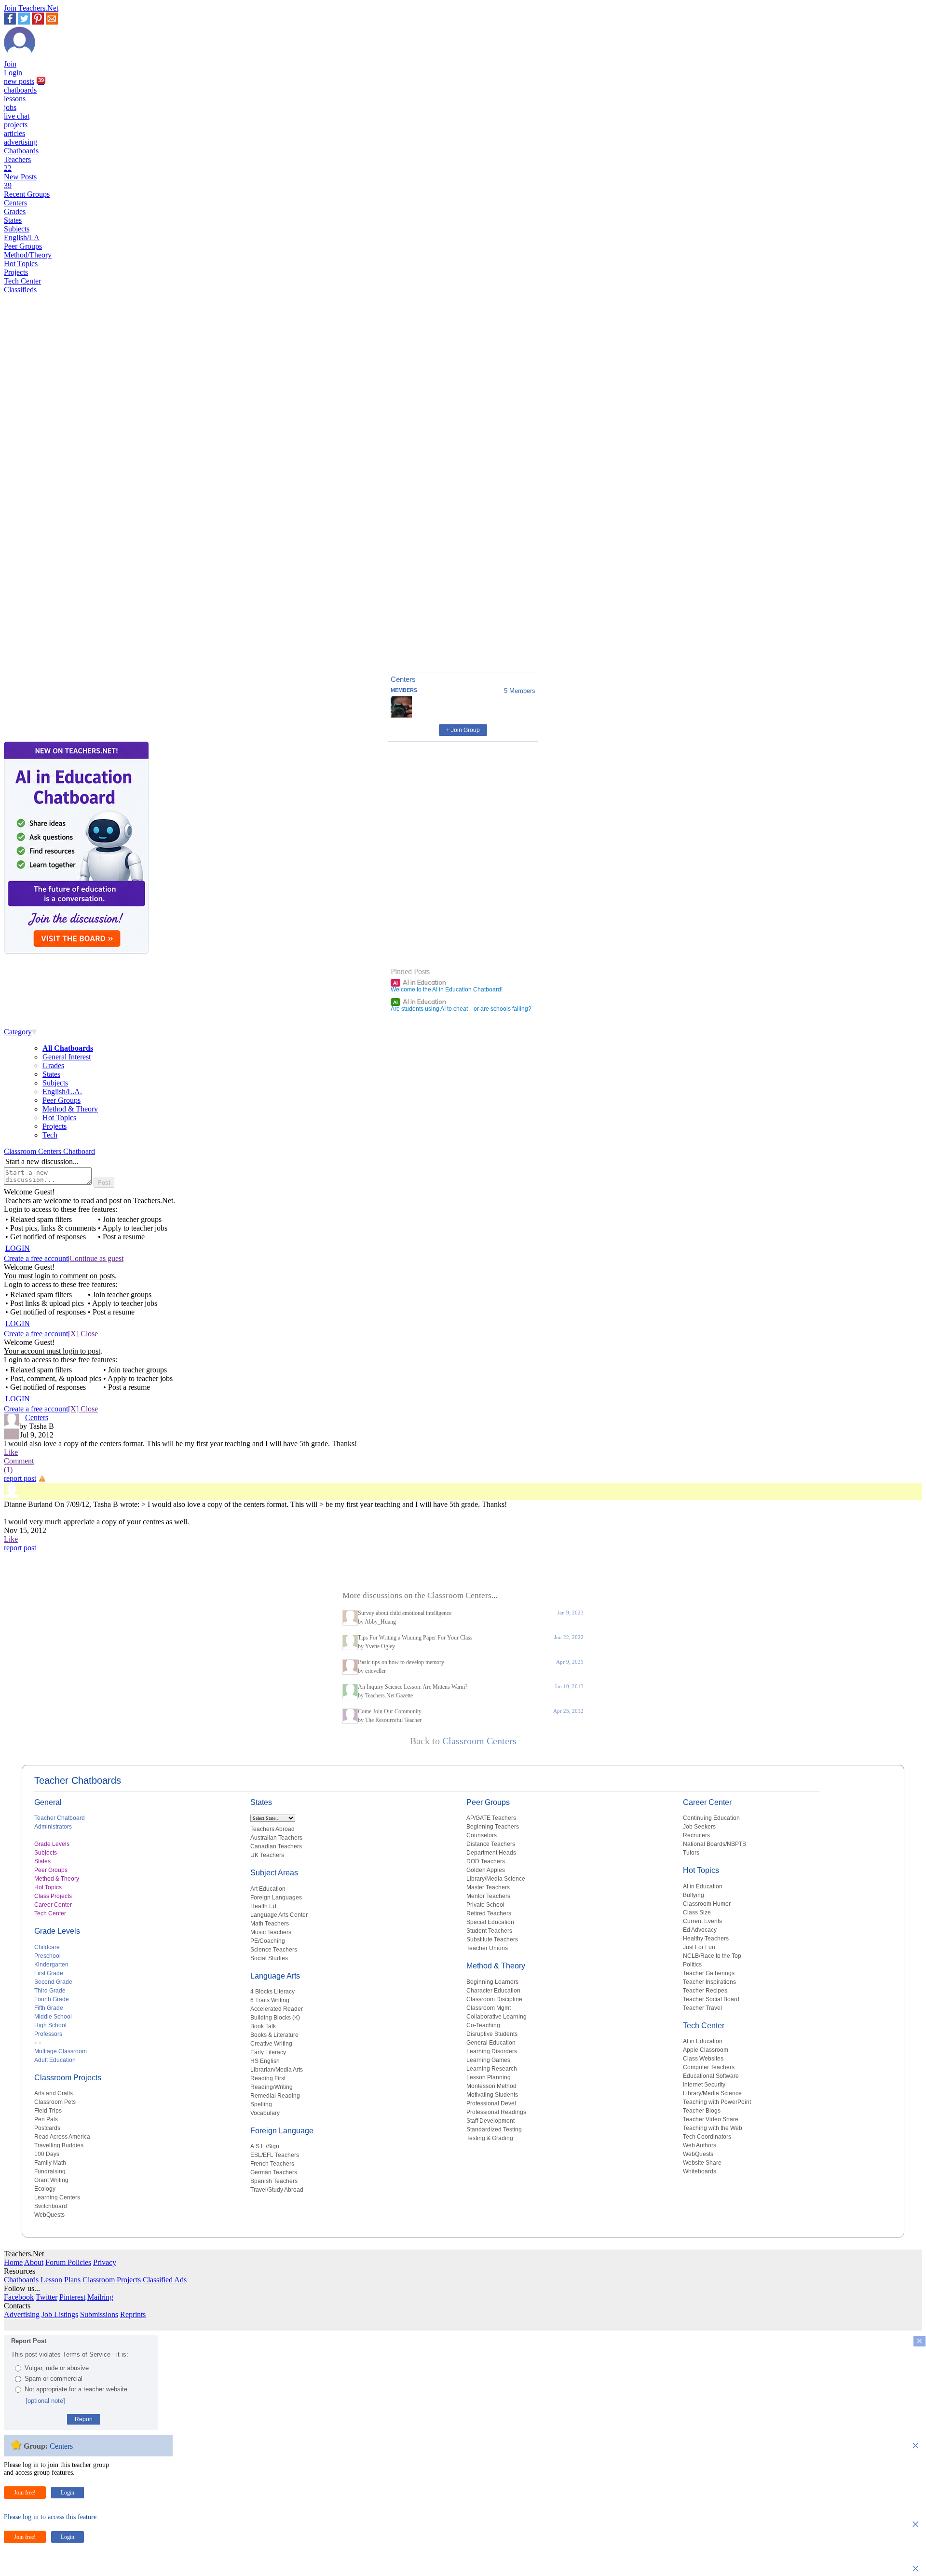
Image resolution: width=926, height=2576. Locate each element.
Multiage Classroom (61, 2051)
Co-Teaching (483, 2025)
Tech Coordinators (707, 2137)
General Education (491, 2043)
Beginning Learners (492, 1982)
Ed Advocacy (700, 1930)
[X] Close (83, 1334)
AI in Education (420, 982)
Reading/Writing (272, 2087)
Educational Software (711, 2076)
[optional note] (45, 2401)
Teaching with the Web (713, 2128)
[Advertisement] (45, 632)
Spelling (261, 2104)
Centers (15, 203)
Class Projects (53, 1896)
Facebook (19, 2297)
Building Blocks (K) (275, 2018)
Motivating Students (492, 2095)
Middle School (53, 2017)
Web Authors (700, 2145)
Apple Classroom (706, 2050)
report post (20, 1478)
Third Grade (50, 1991)
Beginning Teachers (493, 1827)
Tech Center (22, 281)
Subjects (17, 229)
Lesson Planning (489, 2077)
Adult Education (55, 2060)
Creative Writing (271, 2044)
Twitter (47, 2297)
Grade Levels (52, 1844)
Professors (48, 2034)
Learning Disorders (492, 2051)
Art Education (268, 1889)
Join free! (25, 2493)
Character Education (493, 1991)
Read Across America (62, 2137)
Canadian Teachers (276, 1846)
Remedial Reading (275, 2096)
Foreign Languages (276, 1898)
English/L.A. (62, 1091)
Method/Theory (28, 255)
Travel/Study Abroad (277, 2190)
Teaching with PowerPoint (717, 2102)
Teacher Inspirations (709, 1982)
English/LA (22, 237)
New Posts (20, 181)
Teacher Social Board (711, 1999)
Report (84, 2419)
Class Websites (703, 2059)
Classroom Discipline (494, 1999)
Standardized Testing (494, 2129)
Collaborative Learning (497, 2017)
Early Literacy (268, 2052)
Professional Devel (491, 2103)
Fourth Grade (52, 1999)
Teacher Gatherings (709, 1973)
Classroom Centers (479, 1741)
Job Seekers (699, 1827)
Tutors (691, 1853)
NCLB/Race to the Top (712, 1956)
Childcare (47, 1947)
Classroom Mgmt (489, 2008)
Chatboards (21, 151)
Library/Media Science (496, 1879)
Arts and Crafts (54, 2093)
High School (50, 2025)
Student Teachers (489, 1931)
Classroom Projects (68, 2078)
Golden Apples (486, 1870)
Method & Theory (70, 1109)
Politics (692, 1965)
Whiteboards (700, 2171)
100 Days (47, 2154)
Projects (16, 272)
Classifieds (20, 290)
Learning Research (492, 2069)
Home (13, 2262)
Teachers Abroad (272, 1829)
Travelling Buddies (59, 2145)
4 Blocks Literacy (272, 1992)
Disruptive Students (492, 2034)
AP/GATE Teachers (491, 1818)
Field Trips (48, 2111)
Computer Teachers (709, 2067)
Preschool (48, 1956)
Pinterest (72, 2297)
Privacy (105, 2262)
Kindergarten (51, 1965)
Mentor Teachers (488, 1896)
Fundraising (50, 2171)
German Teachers (274, 2172)
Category (18, 1032)
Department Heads (491, 1853)
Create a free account (36, 1258)
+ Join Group (463, 730)
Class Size (697, 1912)
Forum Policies (68, 2262)
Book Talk (263, 2026)
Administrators (53, 1827)
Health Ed (263, 1906)
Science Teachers (274, 1950)
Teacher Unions (487, 1948)
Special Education (490, 1922)
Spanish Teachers (274, 2181)
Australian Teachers (276, 1838)
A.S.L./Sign (265, 2146)
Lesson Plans (61, 2280)
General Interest (67, 1057)
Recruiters (696, 1835)
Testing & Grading (490, 2138)
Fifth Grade (49, 2008)
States (13, 220)
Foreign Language (282, 2131)
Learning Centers (57, 2197)
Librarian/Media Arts (277, 2070)
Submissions (99, 2314)
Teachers (17, 164)
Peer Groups (23, 246)
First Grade (49, 1973)
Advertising (22, 2314)
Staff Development (490, 2121)
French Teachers (272, 2164)
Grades (15, 211)
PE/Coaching (268, 1941)
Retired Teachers (489, 1913)
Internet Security (704, 2085)
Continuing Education (711, 1818)
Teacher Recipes (705, 1991)
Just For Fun (699, 1947)
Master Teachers (488, 1887)
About (34, 2262)
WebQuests (49, 2215)
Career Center (53, 1905)
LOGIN (18, 1248)
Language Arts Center (279, 1915)
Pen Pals (46, 2119)
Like (11, 1452)
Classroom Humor (707, 1904)
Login (13, 73)
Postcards (47, 2128)
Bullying (694, 1895)
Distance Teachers (491, 1844)
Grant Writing (51, 2180)
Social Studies (269, 1958)
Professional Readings (496, 2112)
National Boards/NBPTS (715, 1844)
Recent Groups (27, 194)
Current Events (702, 1921)
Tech (50, 1135)
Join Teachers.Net (31, 8)
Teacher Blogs (702, 2111)
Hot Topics (21, 264)
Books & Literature (274, 2035)
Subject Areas (274, 1873)
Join (10, 64)
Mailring (100, 2297)
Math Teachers (270, 1924)
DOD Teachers (486, 1861)
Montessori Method (491, 2086)
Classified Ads (165, 2280)
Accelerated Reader (277, 2009)
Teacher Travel (702, 2008)
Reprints (133, 2314)
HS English (265, 2061)
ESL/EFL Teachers (275, 2155)
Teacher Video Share (711, 2119)
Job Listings (60, 2314)
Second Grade (53, 1982)
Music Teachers (271, 1932)
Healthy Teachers (706, 1939)
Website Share (702, 2163)
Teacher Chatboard (60, 1818)
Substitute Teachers (492, 1939)
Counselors (482, 1835)
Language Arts (275, 1976)
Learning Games (488, 2060)
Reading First (268, 2078)
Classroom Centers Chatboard (49, 1151)
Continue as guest (96, 1258)
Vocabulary (265, 2113)
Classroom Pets (55, 2102)
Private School (485, 1905)
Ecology (45, 2189)
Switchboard (51, 2206)
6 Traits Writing (270, 2000)
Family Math (50, 2163)
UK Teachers (267, 1855)
